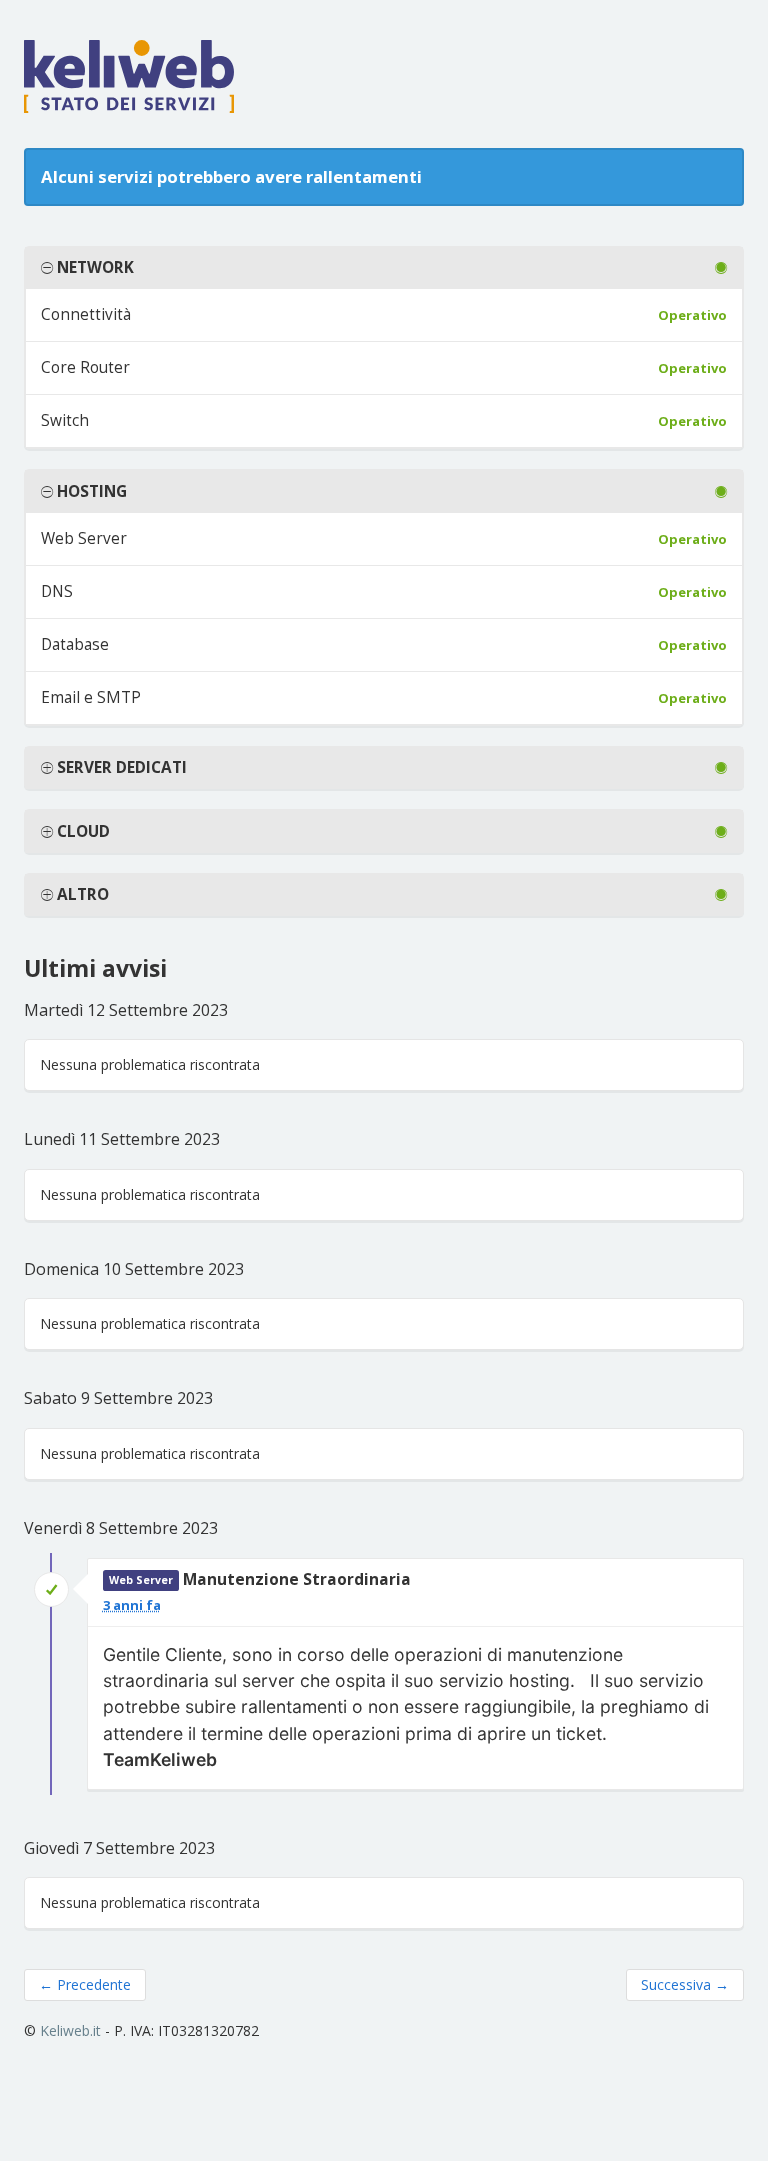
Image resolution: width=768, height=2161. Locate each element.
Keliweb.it (70, 2030)
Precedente (85, 1984)
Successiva (685, 1984)
